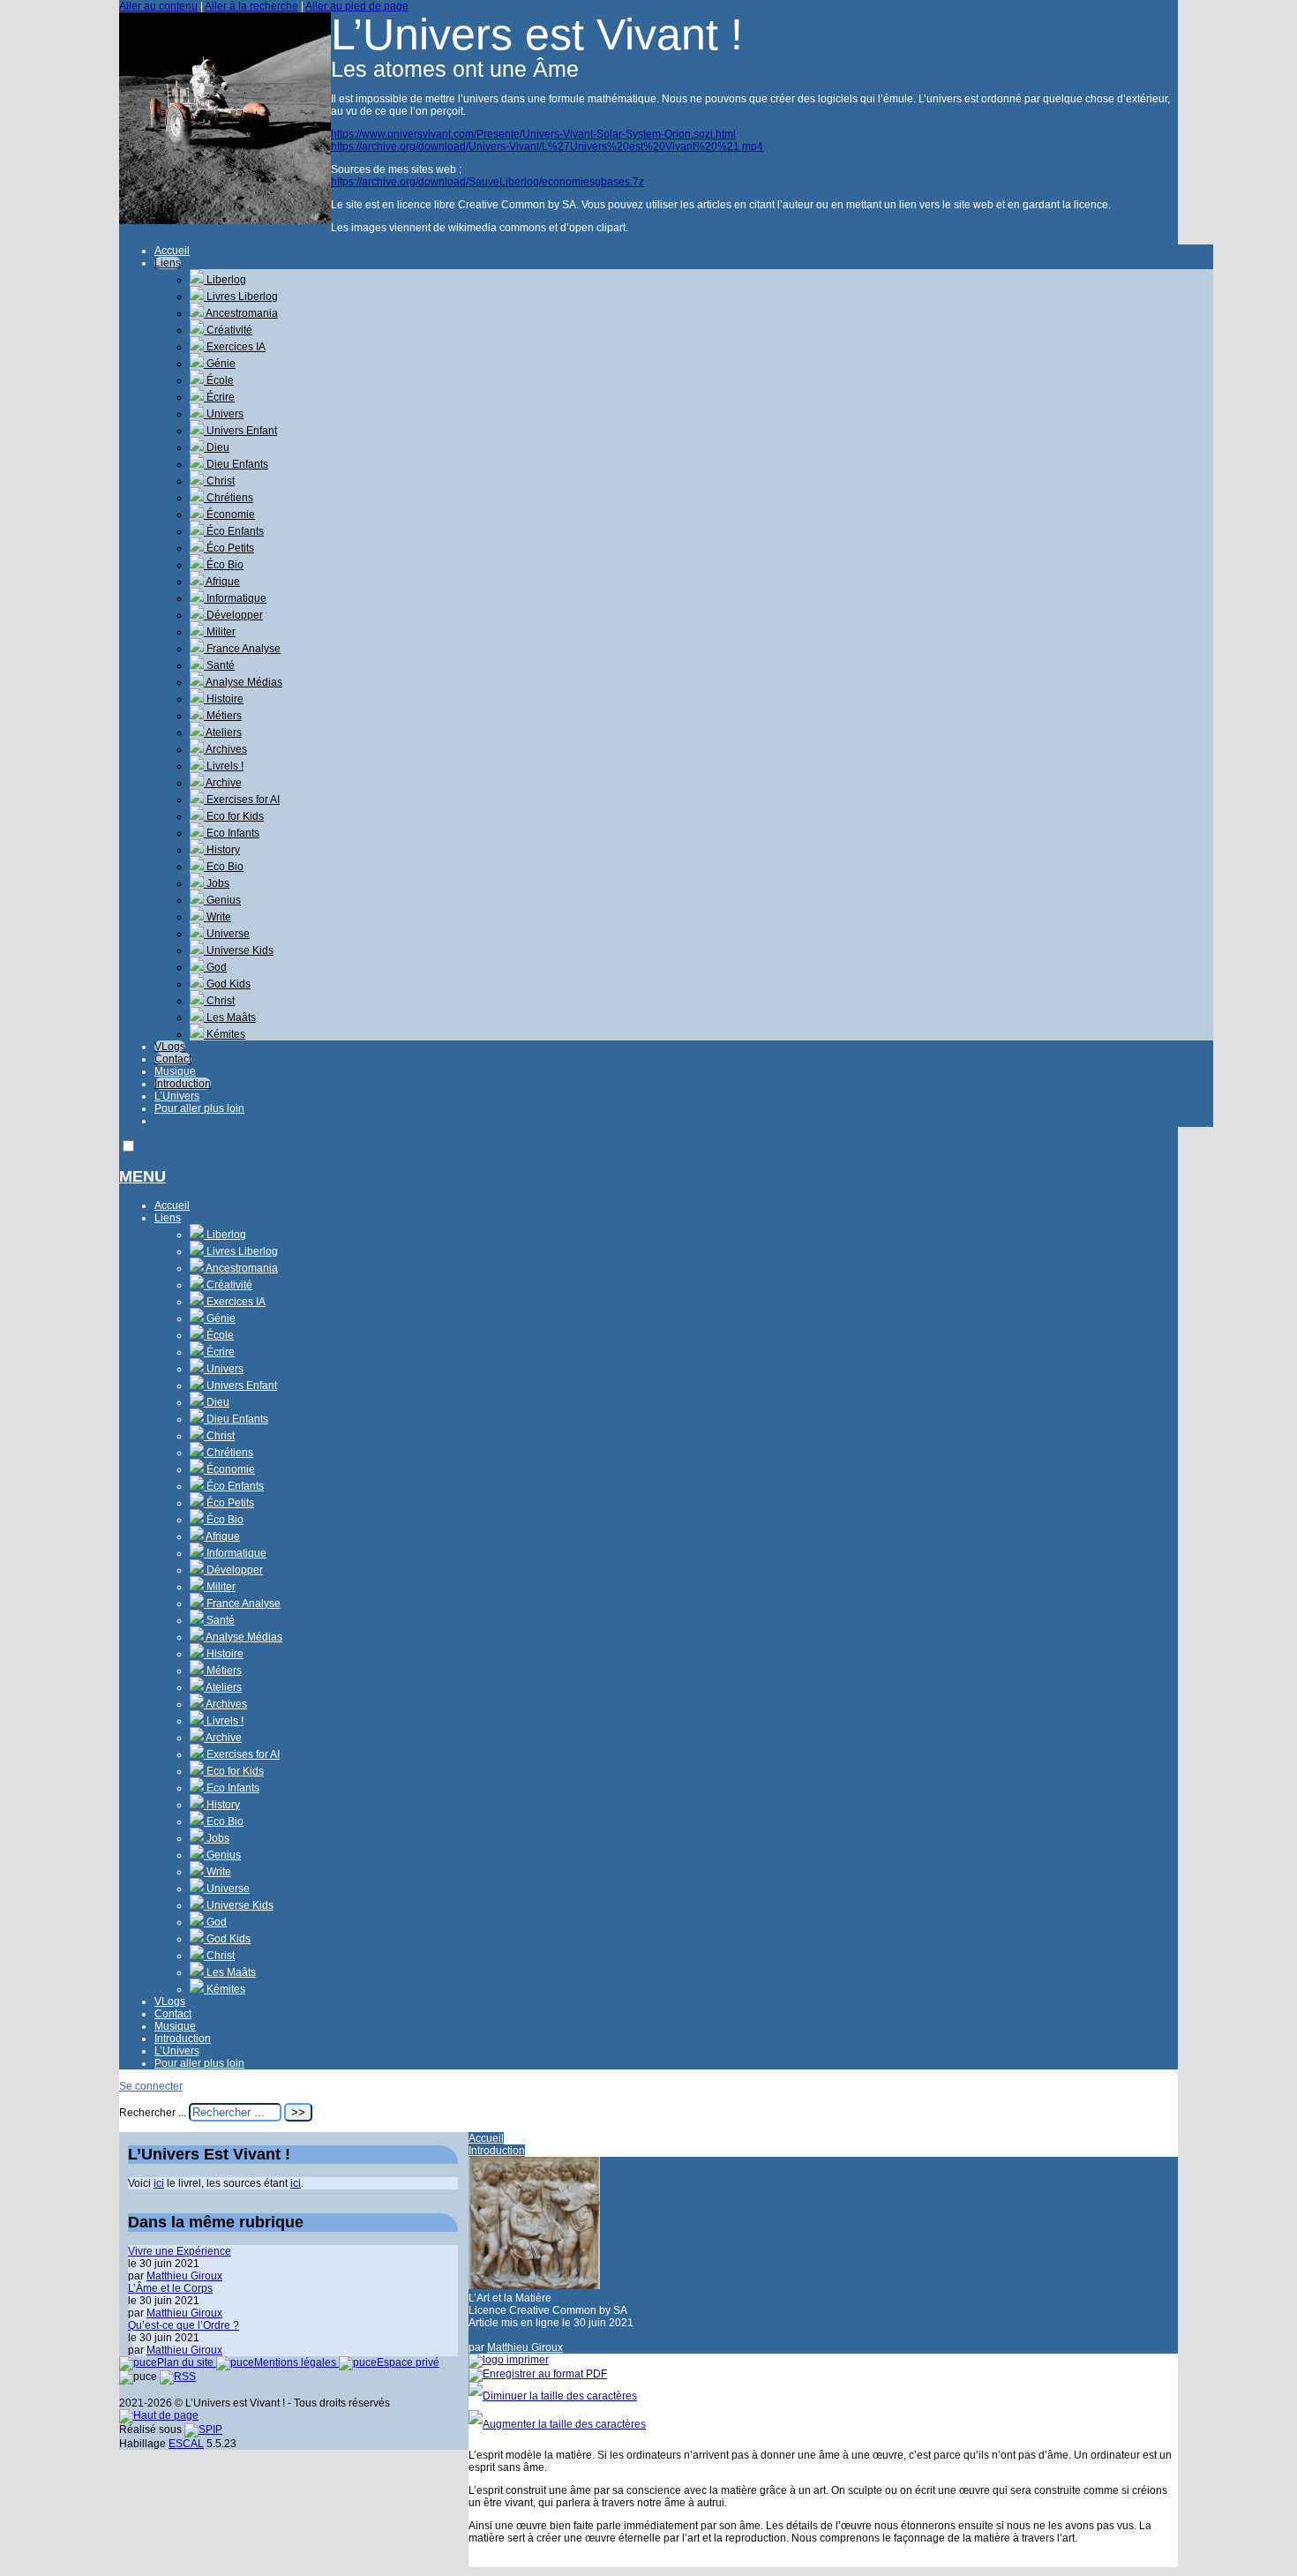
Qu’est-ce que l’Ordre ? (184, 2325)
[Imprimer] (509, 2360)
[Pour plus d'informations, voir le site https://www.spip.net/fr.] (203, 2430)
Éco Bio (224, 565)
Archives (225, 749)
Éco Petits (229, 548)
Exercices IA (235, 347)
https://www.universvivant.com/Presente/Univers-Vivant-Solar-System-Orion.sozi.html (533, 134)
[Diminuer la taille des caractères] (553, 2396)
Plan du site (187, 2362)
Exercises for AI (242, 800)
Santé (219, 665)
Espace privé (408, 2362)
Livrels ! (224, 766)
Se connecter (151, 2086)
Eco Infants (232, 833)
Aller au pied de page (357, 6)
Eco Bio (224, 867)
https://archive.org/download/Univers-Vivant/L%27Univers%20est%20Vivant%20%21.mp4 (547, 146)
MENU (142, 1176)
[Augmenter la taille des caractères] (557, 2424)
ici (159, 2183)
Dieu (217, 447)
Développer (233, 615)
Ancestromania (241, 313)
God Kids (227, 984)
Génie (220, 364)
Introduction (183, 1084)
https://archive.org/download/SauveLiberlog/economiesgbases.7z (487, 182)
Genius (222, 900)
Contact (173, 1059)
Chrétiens (229, 498)
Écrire (219, 397)
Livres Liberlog (241, 297)
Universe (227, 934)
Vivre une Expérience (180, 2251)
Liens (168, 263)
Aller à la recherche (251, 6)
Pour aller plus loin (199, 1108)
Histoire (224, 699)
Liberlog (225, 280)
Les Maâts (230, 1018)
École (219, 380)
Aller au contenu (158, 6)
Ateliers (223, 732)
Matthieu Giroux (525, 2347)
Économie (229, 514)
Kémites (225, 1034)
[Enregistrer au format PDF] (538, 2374)
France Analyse (242, 649)
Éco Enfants (234, 531)
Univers (224, 414)
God (215, 967)
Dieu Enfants (236, 464)
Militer (220, 632)
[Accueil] (225, 221)
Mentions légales (296, 2362)
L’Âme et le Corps (170, 2288)
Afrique (222, 582)
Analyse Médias (243, 682)
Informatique (235, 598)
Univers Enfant (240, 431)
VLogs (170, 1047)
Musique (175, 1071)
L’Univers (177, 1096)
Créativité (228, 330)
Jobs (217, 883)
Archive (223, 783)
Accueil (172, 251)
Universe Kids (239, 950)
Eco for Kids (234, 816)
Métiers (223, 716)
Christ (219, 481)
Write (217, 917)
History (222, 850)
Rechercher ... (153, 2113)
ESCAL (186, 2444)
